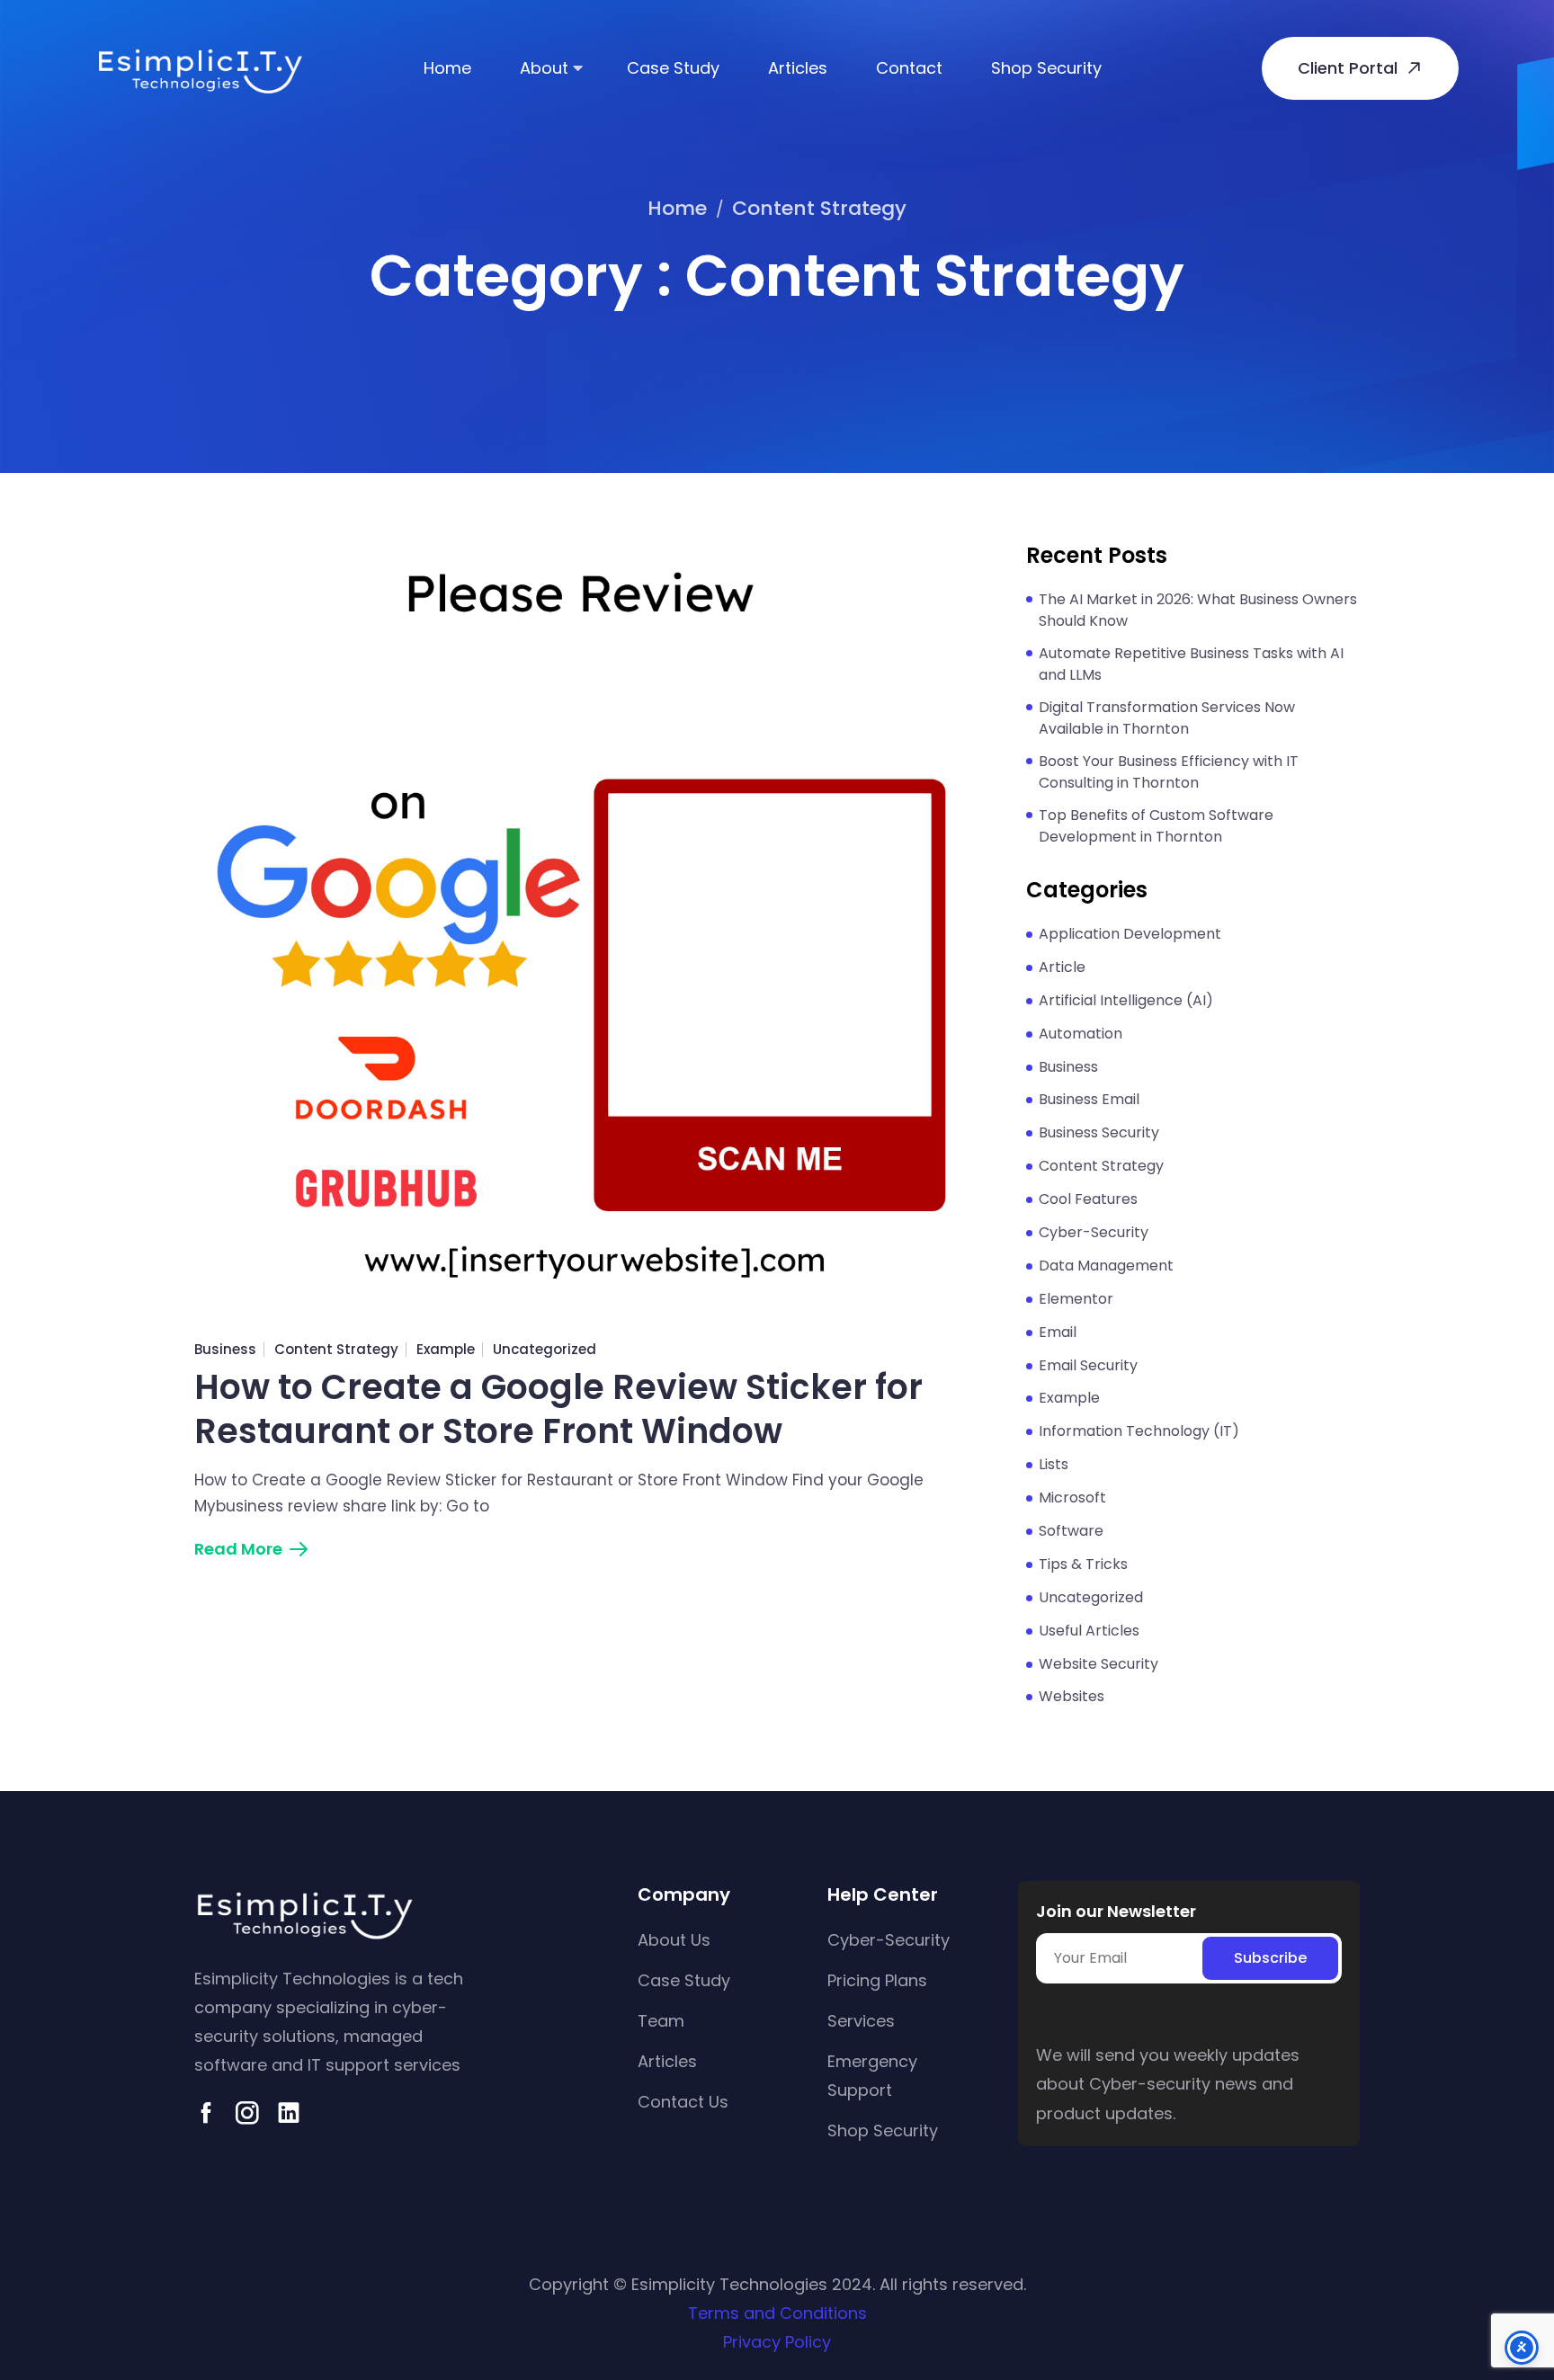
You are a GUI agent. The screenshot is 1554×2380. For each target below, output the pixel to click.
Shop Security (1046, 68)
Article (1062, 967)
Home (447, 68)
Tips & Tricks (1083, 1564)
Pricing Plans (877, 1980)
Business (225, 1349)
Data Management (1106, 1266)
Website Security (1099, 1664)
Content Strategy (336, 1349)
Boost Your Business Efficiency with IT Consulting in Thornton (1169, 772)
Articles (798, 68)
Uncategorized (545, 1349)
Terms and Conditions (777, 2313)
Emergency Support (872, 2076)
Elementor (1076, 1299)
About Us (674, 1940)
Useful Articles (1089, 1631)
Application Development (1130, 934)
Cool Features (1088, 1199)
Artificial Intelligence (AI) (1126, 1000)
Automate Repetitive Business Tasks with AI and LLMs (1191, 664)
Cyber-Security (1094, 1232)
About (544, 68)
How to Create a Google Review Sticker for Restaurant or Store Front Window (558, 1409)
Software (1071, 1531)
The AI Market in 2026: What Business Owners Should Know (1198, 610)
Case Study (673, 68)
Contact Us (683, 2102)
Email (1058, 1332)
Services (861, 2021)
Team (661, 2021)
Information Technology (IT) (1139, 1431)
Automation (1081, 1034)
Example (446, 1349)
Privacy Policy (777, 2342)
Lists (1054, 1464)
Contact (909, 68)
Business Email (1089, 1099)
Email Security (1088, 1365)
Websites (1072, 1696)
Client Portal (1348, 68)
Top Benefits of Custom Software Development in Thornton (1156, 826)
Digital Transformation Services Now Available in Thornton (1167, 718)
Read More (238, 1549)
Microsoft (1072, 1498)
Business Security (1099, 1132)
